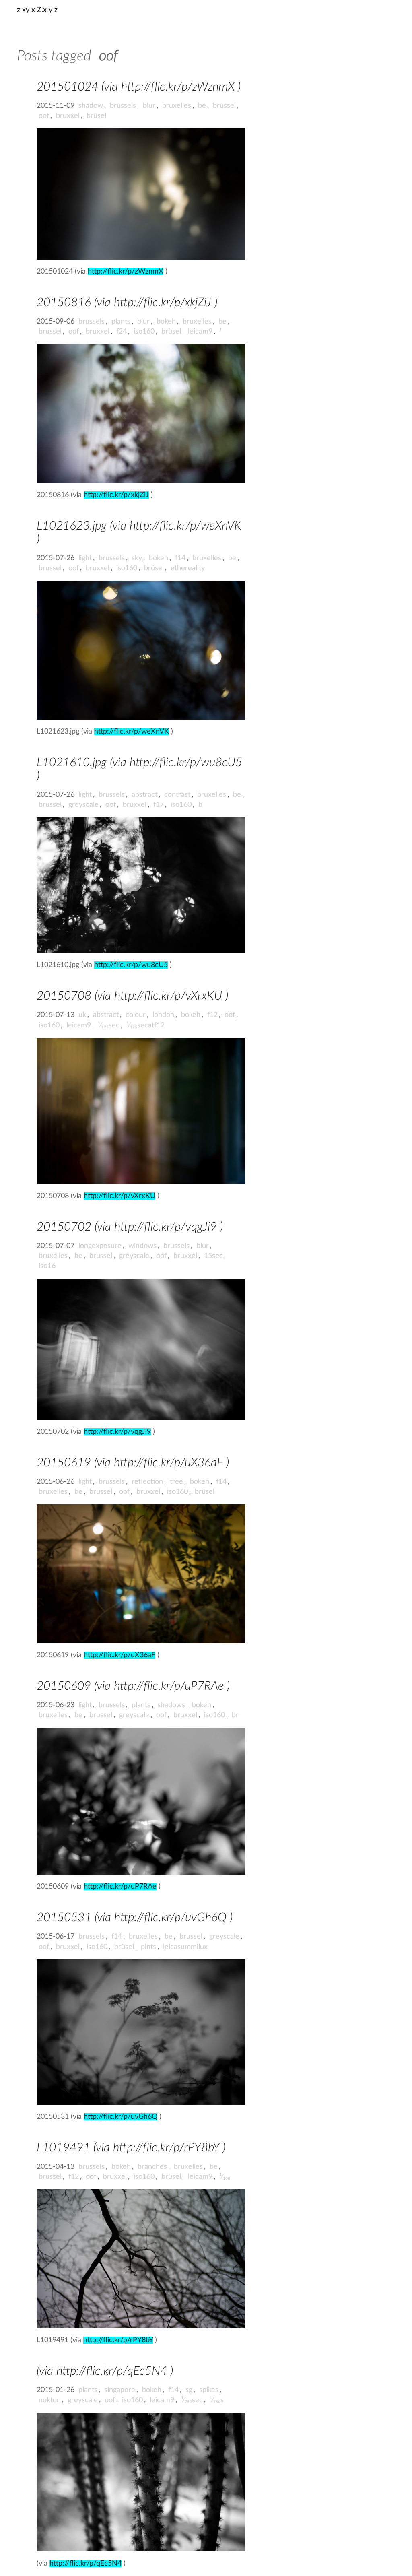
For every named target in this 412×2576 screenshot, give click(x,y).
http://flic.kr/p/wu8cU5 (131, 965)
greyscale (83, 805)
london (163, 1015)
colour (136, 1015)
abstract (144, 795)
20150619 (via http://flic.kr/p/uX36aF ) (133, 1463)
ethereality (188, 568)
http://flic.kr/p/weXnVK (132, 732)
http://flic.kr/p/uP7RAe (120, 1887)
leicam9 (200, 332)
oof (44, 116)
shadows (171, 1705)
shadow (91, 106)
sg (189, 2390)
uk (82, 1015)
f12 (212, 1015)
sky (137, 558)
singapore (120, 2390)
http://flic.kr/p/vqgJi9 (117, 1432)
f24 (122, 332)
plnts (148, 1947)
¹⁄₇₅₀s (217, 2400)
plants (121, 322)
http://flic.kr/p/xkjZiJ (116, 495)
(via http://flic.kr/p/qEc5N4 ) (105, 2371)
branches (152, 2167)
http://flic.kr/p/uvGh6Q (121, 2117)
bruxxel (68, 116)
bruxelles (177, 106)
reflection (147, 1482)
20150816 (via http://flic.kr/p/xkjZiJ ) (127, 303)
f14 (180, 558)
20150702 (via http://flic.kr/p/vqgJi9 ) (130, 1227)
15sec (213, 1256)
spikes (209, 2390)
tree (176, 1482)
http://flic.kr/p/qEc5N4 (85, 2564)
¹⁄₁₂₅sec (109, 1025)
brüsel (96, 116)
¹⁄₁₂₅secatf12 (145, 1025)
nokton (50, 2400)
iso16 (47, 1266)
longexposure (100, 1246)
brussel (224, 106)
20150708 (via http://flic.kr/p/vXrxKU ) (132, 996)
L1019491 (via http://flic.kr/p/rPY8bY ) (131, 2148)
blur (149, 106)
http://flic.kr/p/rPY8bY (118, 2340)
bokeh (166, 322)
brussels (123, 106)
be (202, 106)
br (235, 1715)
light (85, 558)
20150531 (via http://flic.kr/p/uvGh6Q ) (135, 1918)
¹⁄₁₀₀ (225, 2177)
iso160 (144, 332)
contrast (177, 795)
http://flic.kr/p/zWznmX (126, 272)
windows (142, 1246)
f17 (159, 805)
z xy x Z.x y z (37, 10)
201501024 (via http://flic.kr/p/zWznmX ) (139, 87)
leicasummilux (185, 1947)
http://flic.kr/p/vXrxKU (119, 1196)
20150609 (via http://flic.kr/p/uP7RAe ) (133, 1686)
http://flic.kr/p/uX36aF (119, 1655)
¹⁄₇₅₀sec (192, 2400)
